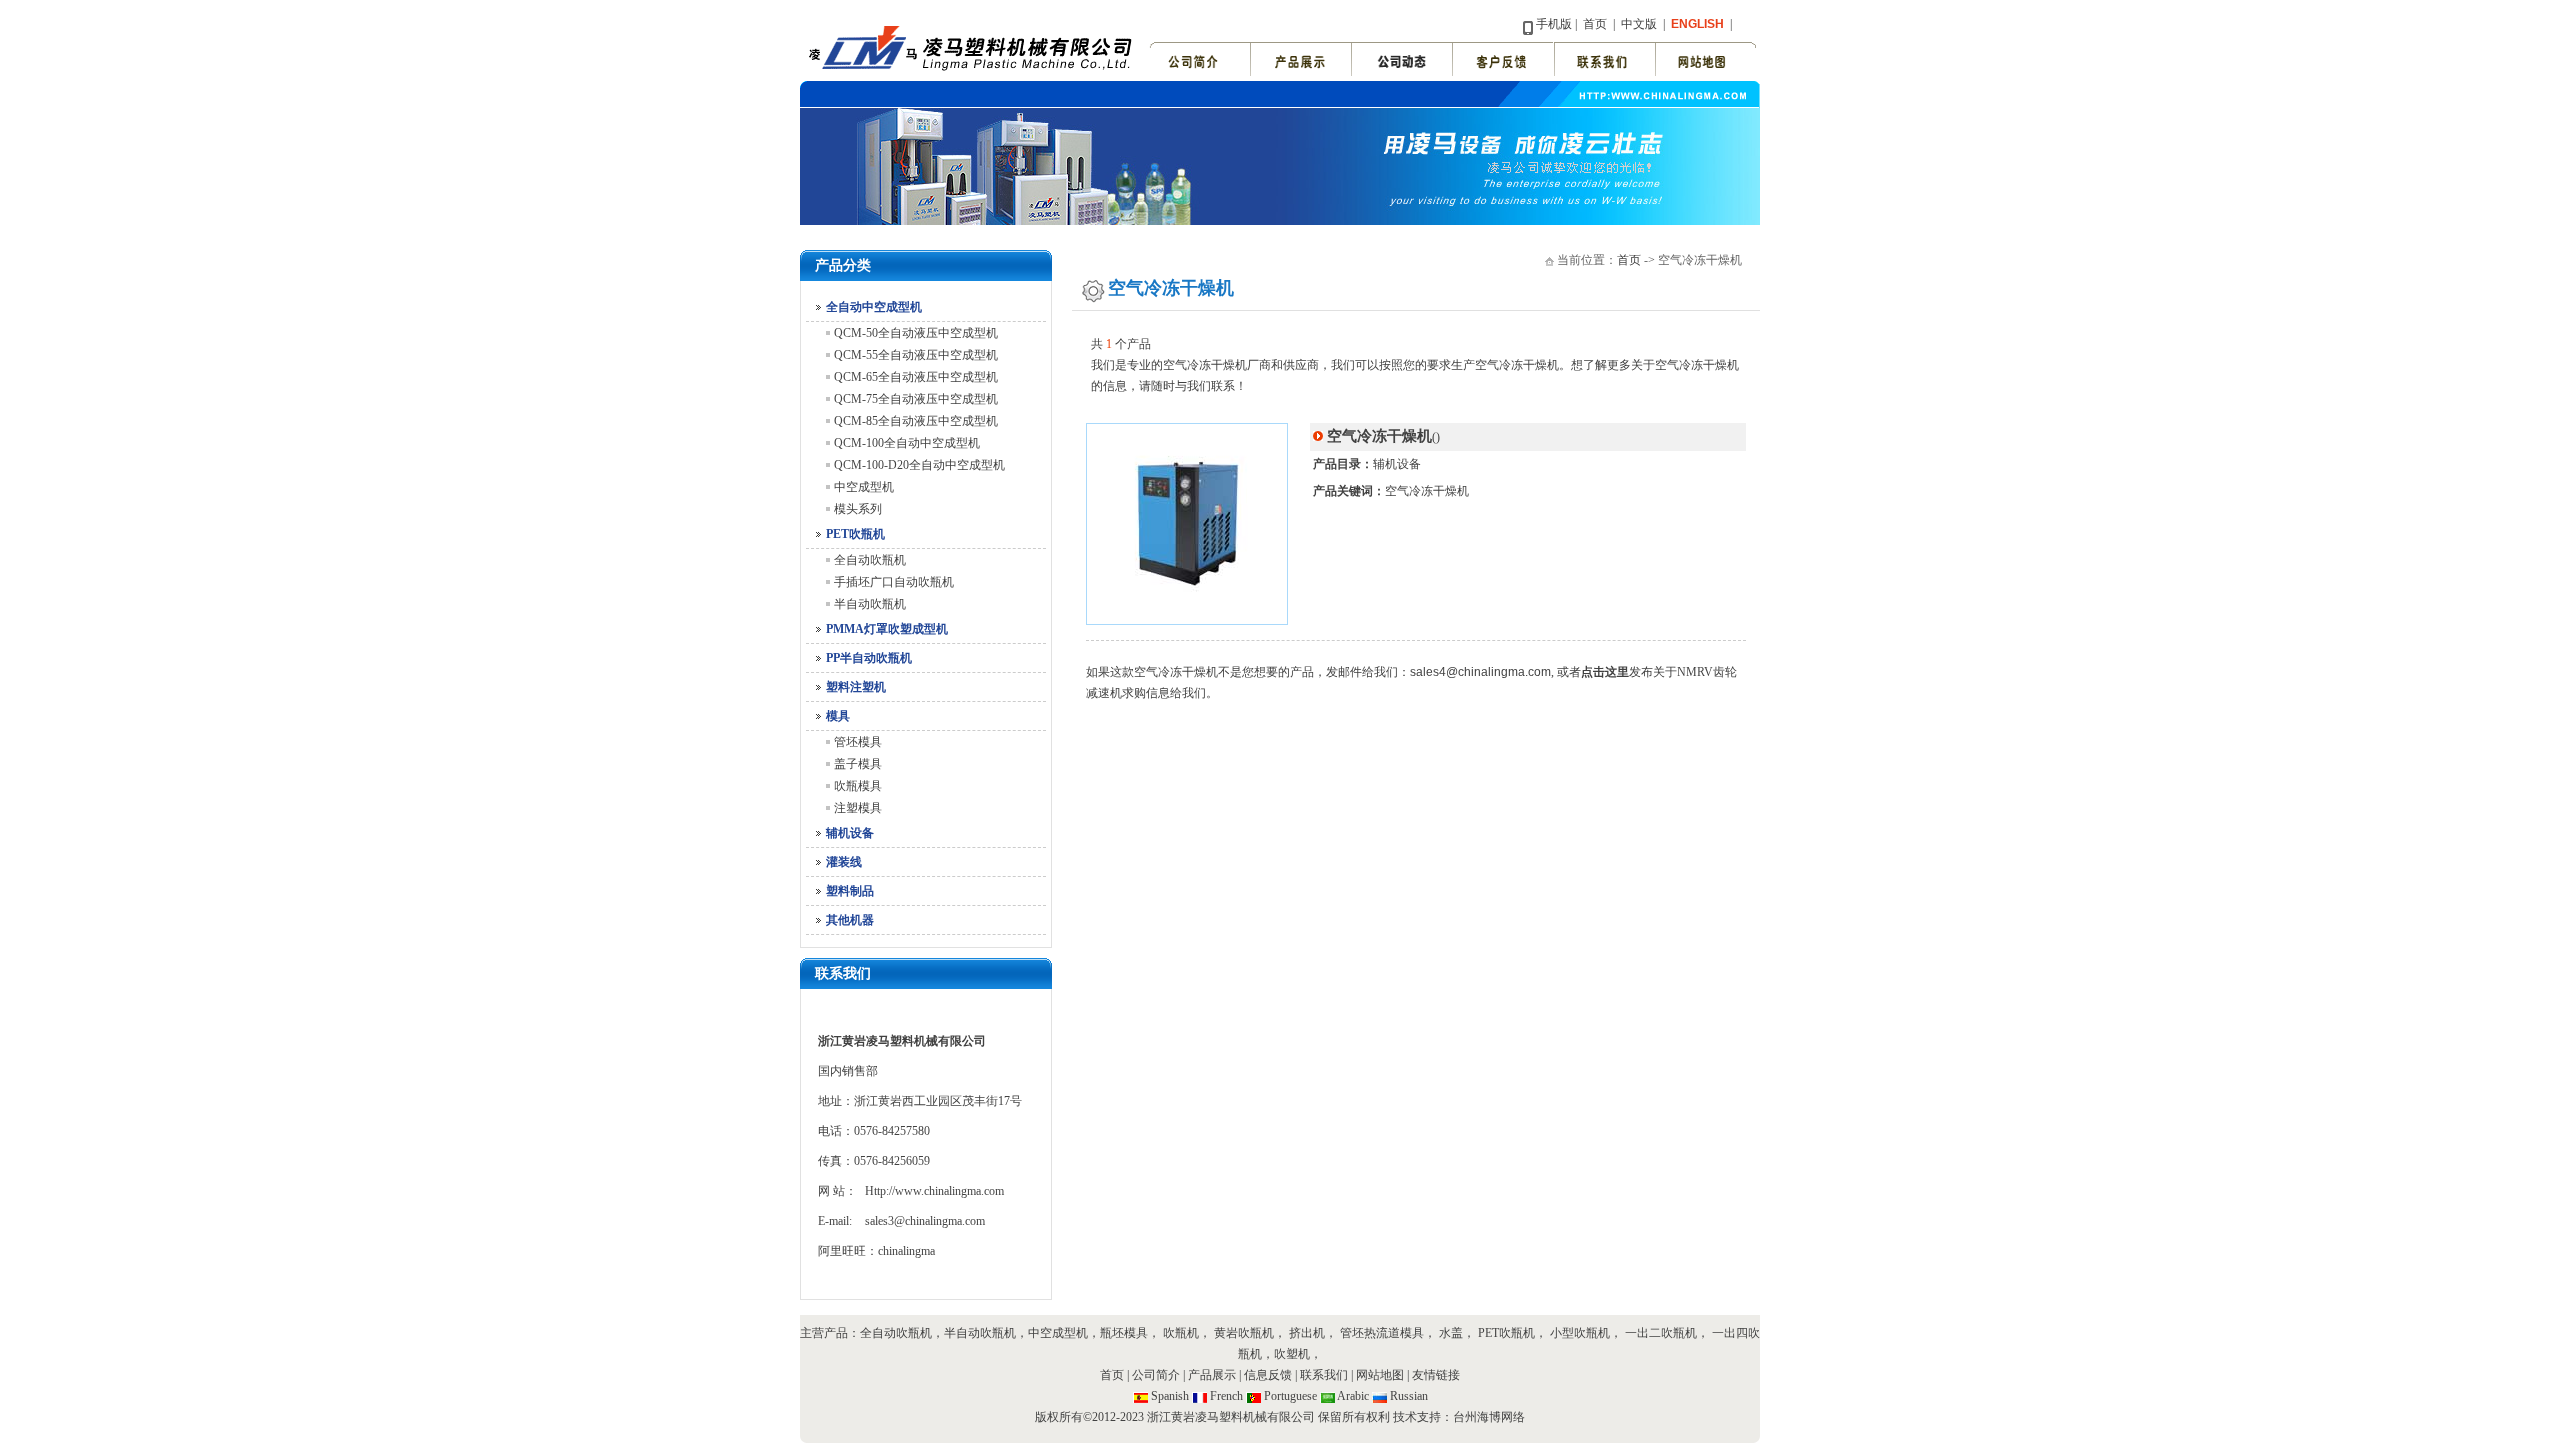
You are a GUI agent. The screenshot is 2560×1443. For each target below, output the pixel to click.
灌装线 (844, 862)
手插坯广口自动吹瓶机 (894, 582)
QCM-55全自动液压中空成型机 (916, 355)
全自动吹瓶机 (870, 560)
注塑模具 (858, 808)
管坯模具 (858, 742)
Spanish (1170, 1396)
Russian (1409, 1396)
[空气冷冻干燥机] (1187, 620)
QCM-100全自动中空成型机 (907, 443)
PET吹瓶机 (855, 534)
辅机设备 (850, 833)
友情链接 (1436, 1375)
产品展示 (1212, 1375)
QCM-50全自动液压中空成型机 (916, 333)
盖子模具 (858, 764)
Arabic (1353, 1396)
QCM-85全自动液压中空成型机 (916, 421)
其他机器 (850, 920)
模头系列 (858, 509)
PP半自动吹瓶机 (869, 658)
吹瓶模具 (858, 786)
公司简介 (1156, 1375)
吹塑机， (1298, 1354)
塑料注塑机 (856, 687)
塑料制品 (850, 891)
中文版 (1637, 24)
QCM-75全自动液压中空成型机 (916, 399)
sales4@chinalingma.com (1480, 672)
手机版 (1554, 24)
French (1226, 1396)
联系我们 (1324, 1375)
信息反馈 (1268, 1375)
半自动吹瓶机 (870, 604)
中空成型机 (864, 487)
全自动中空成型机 (874, 307)
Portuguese (1290, 1396)
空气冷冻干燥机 (1427, 491)
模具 (838, 716)
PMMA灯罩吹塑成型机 (887, 629)
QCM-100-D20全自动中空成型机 (919, 465)
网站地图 (1381, 1375)
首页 (1595, 24)
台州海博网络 (1489, 1417)
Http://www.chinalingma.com (934, 1191)
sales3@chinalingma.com (925, 1221)
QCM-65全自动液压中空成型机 (916, 377)
